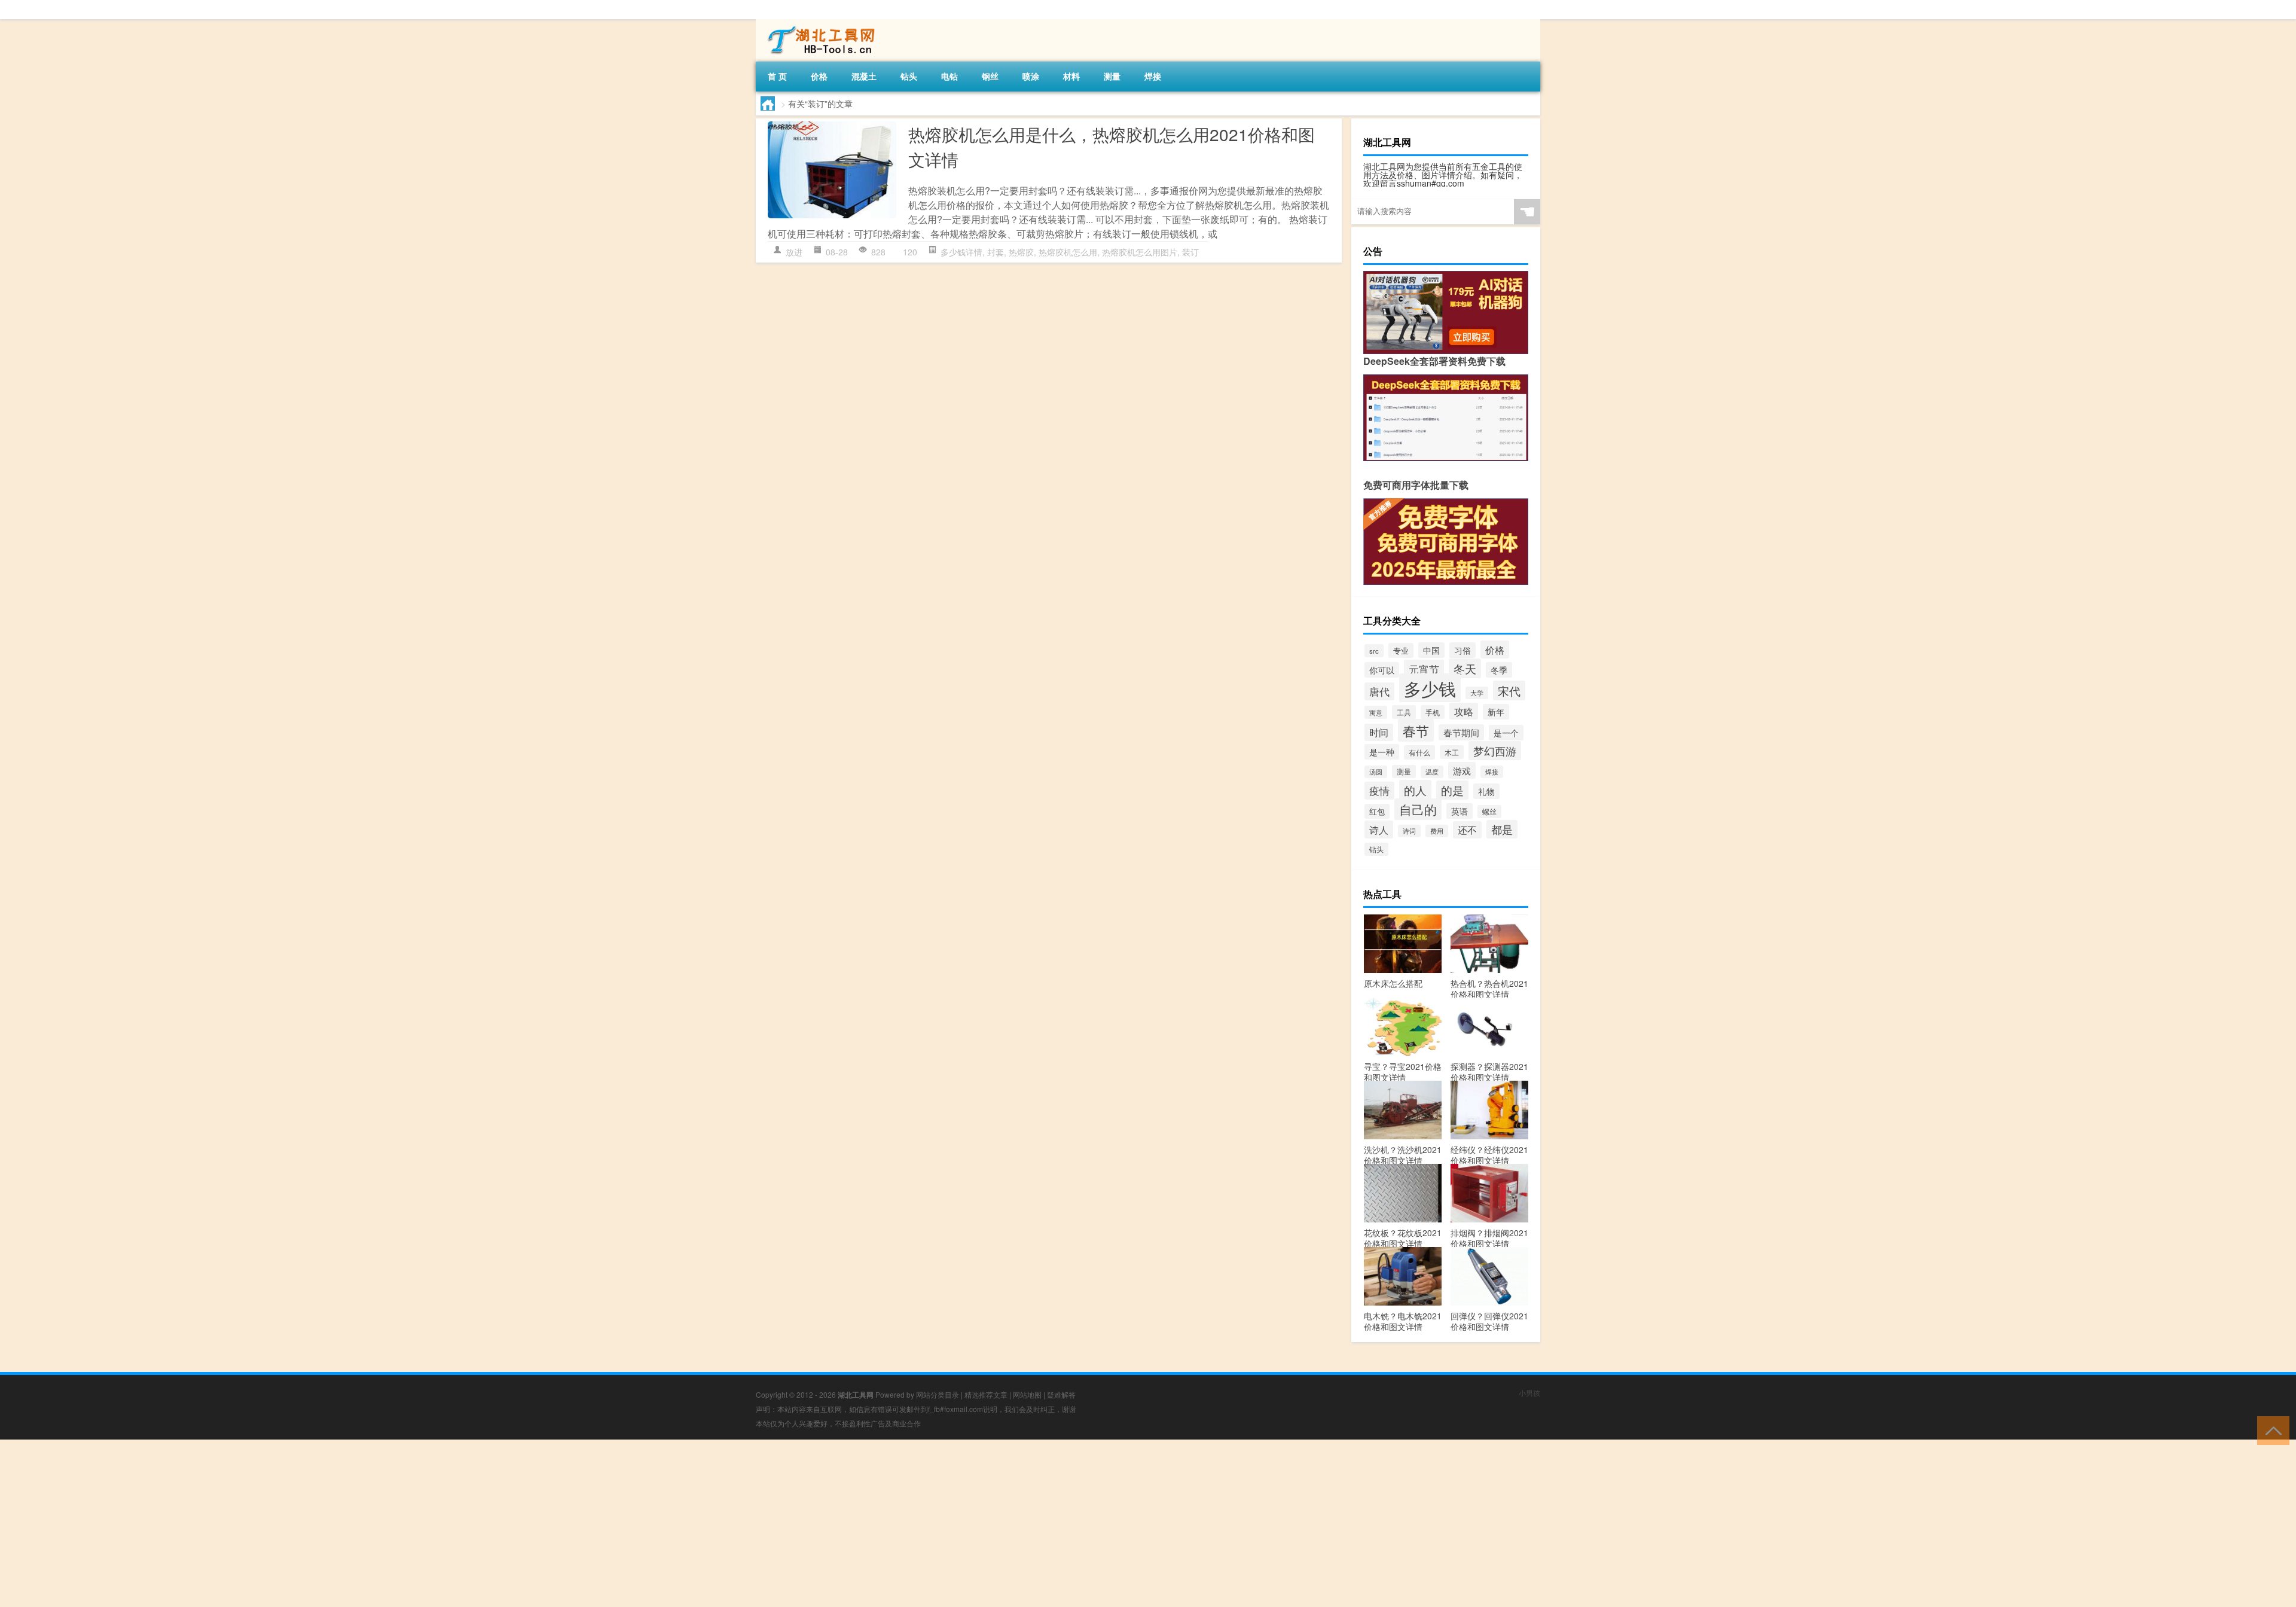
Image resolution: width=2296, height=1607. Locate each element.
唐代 (1379, 691)
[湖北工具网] (819, 23)
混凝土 (864, 76)
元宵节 (1424, 669)
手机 (1433, 712)
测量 (1112, 76)
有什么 (1419, 752)
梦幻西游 (1495, 751)
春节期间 (1461, 732)
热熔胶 (1021, 252)
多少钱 (1430, 688)
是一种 (1382, 752)
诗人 (1379, 830)
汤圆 (1376, 772)
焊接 (1153, 76)
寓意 (1376, 712)
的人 (1415, 790)
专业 (1401, 650)
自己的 (1418, 809)
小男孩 (1529, 1393)
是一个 (1506, 733)
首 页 (777, 76)
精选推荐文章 (986, 1394)
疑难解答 (1061, 1394)
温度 (1432, 772)
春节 (1416, 730)
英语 (1460, 811)
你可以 (1382, 670)
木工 (1452, 752)
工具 (1404, 712)
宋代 (1509, 690)
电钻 (949, 76)
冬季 (1499, 670)
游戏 (1462, 770)
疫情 (1379, 791)
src (1374, 651)
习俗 (1463, 650)
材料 (1071, 76)
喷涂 (1031, 76)
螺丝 (1489, 812)
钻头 (909, 76)
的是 (1452, 790)
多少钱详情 (961, 252)
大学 (1477, 693)
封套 (996, 252)
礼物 (1486, 791)
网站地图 (1027, 1394)
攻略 (1464, 711)
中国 (1431, 650)
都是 (1502, 829)
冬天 (1465, 668)
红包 (1377, 811)
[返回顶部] (2271, 1430)
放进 (794, 252)
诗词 (1409, 831)
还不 (1467, 830)
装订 (1190, 252)
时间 (1379, 732)
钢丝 (990, 76)
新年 (1496, 712)
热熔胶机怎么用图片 (1140, 252)
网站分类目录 (938, 1394)
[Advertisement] (359, 1523)
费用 (1437, 831)
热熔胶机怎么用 (1068, 252)
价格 (819, 76)
